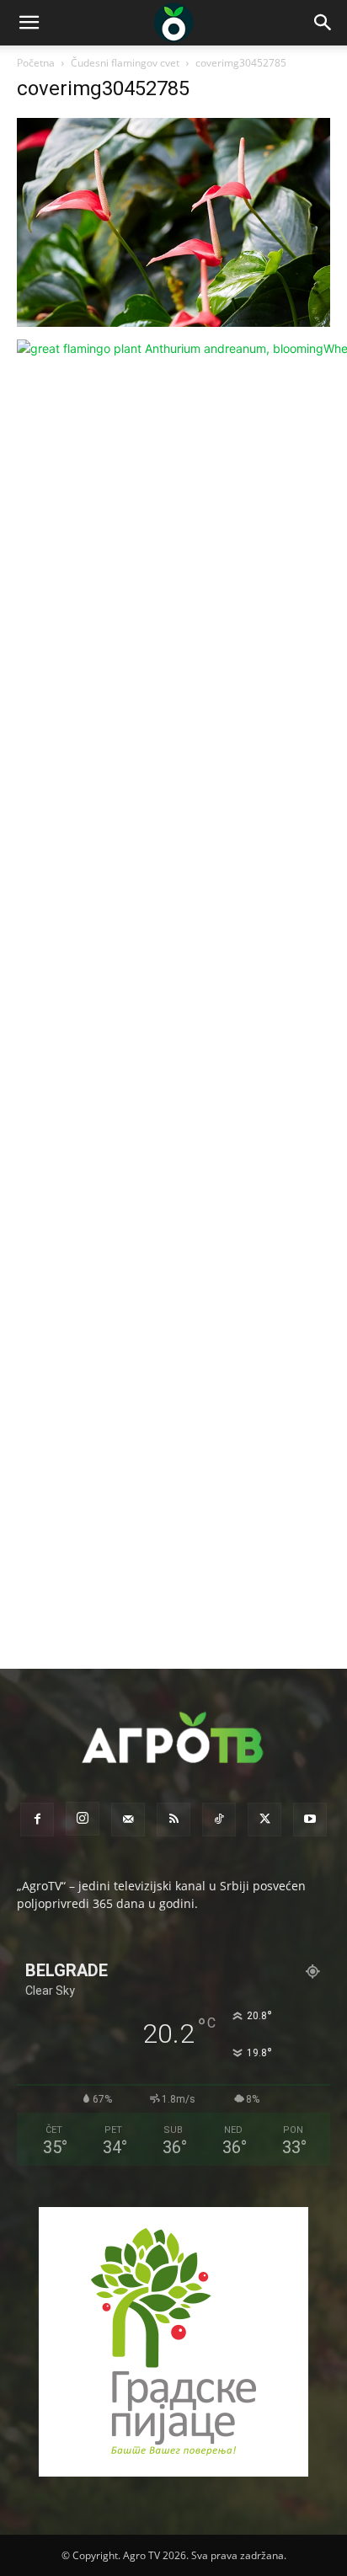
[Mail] (128, 1820)
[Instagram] (83, 1819)
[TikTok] (219, 1820)
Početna (36, 63)
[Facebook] (37, 1820)
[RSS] (173, 1820)
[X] (264, 1820)
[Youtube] (310, 1820)
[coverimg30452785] (173, 322)
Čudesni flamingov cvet (125, 63)
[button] (29, 23)
